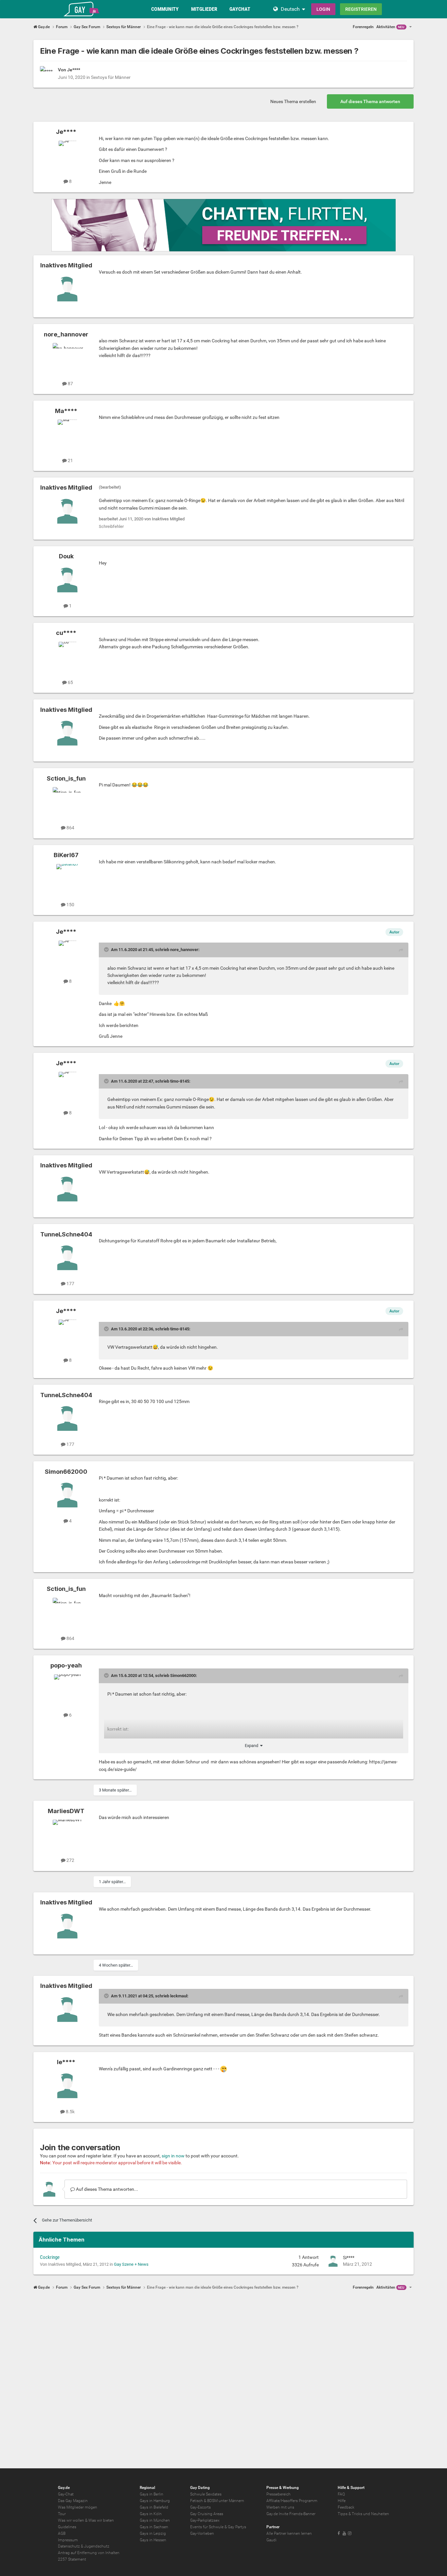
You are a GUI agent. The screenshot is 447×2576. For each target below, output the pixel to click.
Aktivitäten (390, 27)
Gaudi (271, 2540)
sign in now (173, 2156)
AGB (62, 2533)
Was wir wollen (71, 2520)
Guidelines (67, 2527)
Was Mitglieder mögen (78, 2507)
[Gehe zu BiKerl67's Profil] (67, 879)
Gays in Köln (151, 2514)
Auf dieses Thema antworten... (107, 2189)
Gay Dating (200, 2488)
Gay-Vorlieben (202, 2533)
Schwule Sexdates (206, 2494)
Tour (62, 2514)
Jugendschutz (97, 2546)
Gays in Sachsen (154, 2527)
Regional (147, 2488)
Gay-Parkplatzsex (205, 2520)
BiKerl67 (66, 855)
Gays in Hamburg (155, 2501)
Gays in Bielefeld (154, 2507)
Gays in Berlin (152, 2494)
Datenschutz (69, 2546)
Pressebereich (278, 2494)
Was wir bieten (101, 2520)
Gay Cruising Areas (207, 2514)
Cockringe (50, 2257)
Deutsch (290, 9)
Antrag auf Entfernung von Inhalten (89, 2553)
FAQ (341, 2494)
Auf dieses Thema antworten (370, 101)
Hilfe (342, 2501)
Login (323, 9)
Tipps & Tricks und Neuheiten (363, 2514)
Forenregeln (363, 27)
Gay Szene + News (131, 2264)
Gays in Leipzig (153, 2533)
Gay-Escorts (200, 2507)
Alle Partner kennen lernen (289, 2533)
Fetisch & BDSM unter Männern (217, 2501)
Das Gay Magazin (73, 2501)
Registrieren (361, 9)
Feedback (346, 2507)
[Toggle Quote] (107, 949)
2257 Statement (72, 2559)
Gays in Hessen (153, 2540)
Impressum (68, 2540)
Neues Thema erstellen (293, 101)
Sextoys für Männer (111, 77)
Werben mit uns (280, 2507)
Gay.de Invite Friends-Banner (291, 2514)
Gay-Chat (66, 2494)
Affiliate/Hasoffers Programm (292, 2501)
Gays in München (155, 2520)
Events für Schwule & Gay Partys (218, 2527)
